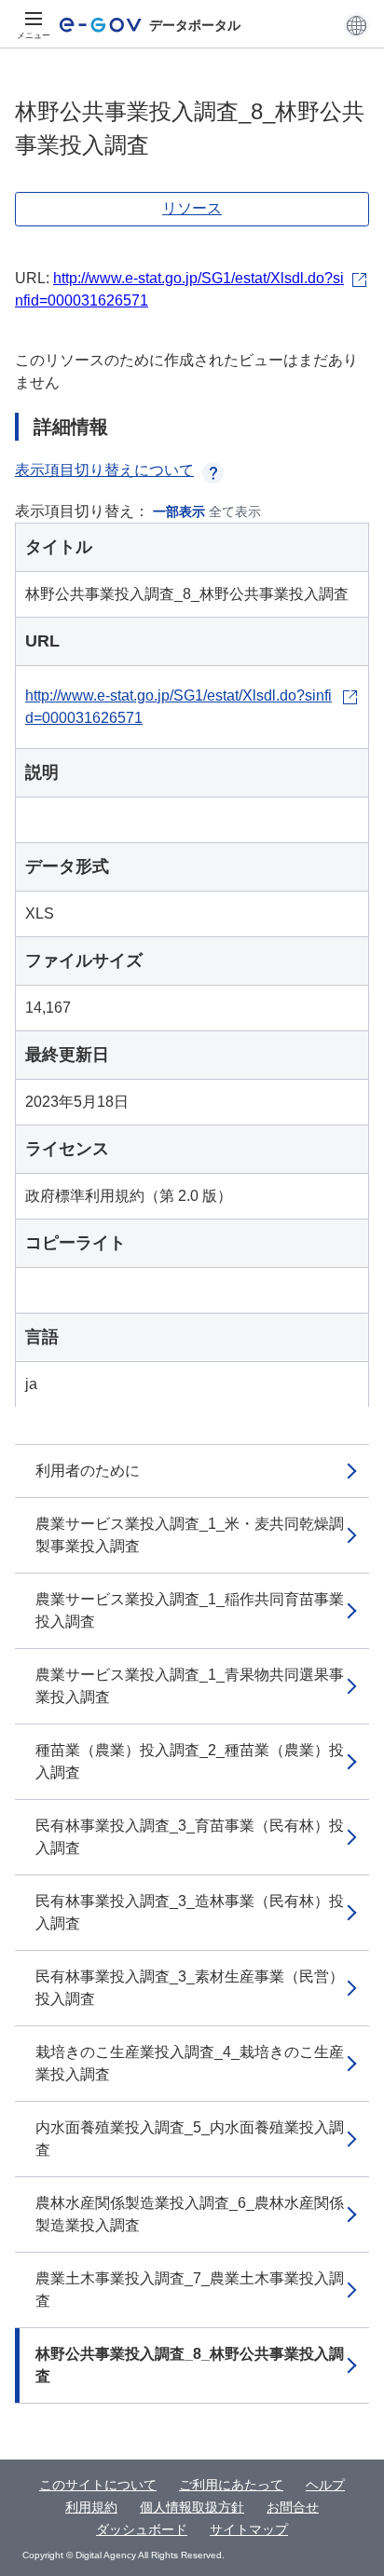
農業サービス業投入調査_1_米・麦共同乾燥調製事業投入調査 (190, 1535)
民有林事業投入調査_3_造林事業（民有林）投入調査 (190, 1912)
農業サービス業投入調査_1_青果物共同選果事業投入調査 (190, 1686)
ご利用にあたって (231, 2485)
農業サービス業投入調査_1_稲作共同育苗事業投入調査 (190, 1610)
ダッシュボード (142, 2529)
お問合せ (293, 2507)
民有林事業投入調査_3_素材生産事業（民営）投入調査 (190, 1988)
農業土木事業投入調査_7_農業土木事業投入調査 (190, 2290)
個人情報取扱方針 (192, 2507)
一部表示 (179, 511)
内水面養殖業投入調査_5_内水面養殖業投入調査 (190, 2139)
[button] (357, 25)
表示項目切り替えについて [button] (104, 470)
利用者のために (88, 1471)
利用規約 (91, 2507)
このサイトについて (98, 2485)
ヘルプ (325, 2485)
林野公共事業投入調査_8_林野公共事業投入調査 (190, 2365)
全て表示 (235, 511)
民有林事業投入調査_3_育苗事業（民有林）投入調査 (190, 1837)
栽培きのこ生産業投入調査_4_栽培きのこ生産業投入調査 (190, 2063)
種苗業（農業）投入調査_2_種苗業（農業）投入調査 (190, 1761)
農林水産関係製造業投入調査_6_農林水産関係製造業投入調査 (190, 2214)
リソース (192, 208)
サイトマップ (249, 2529)
